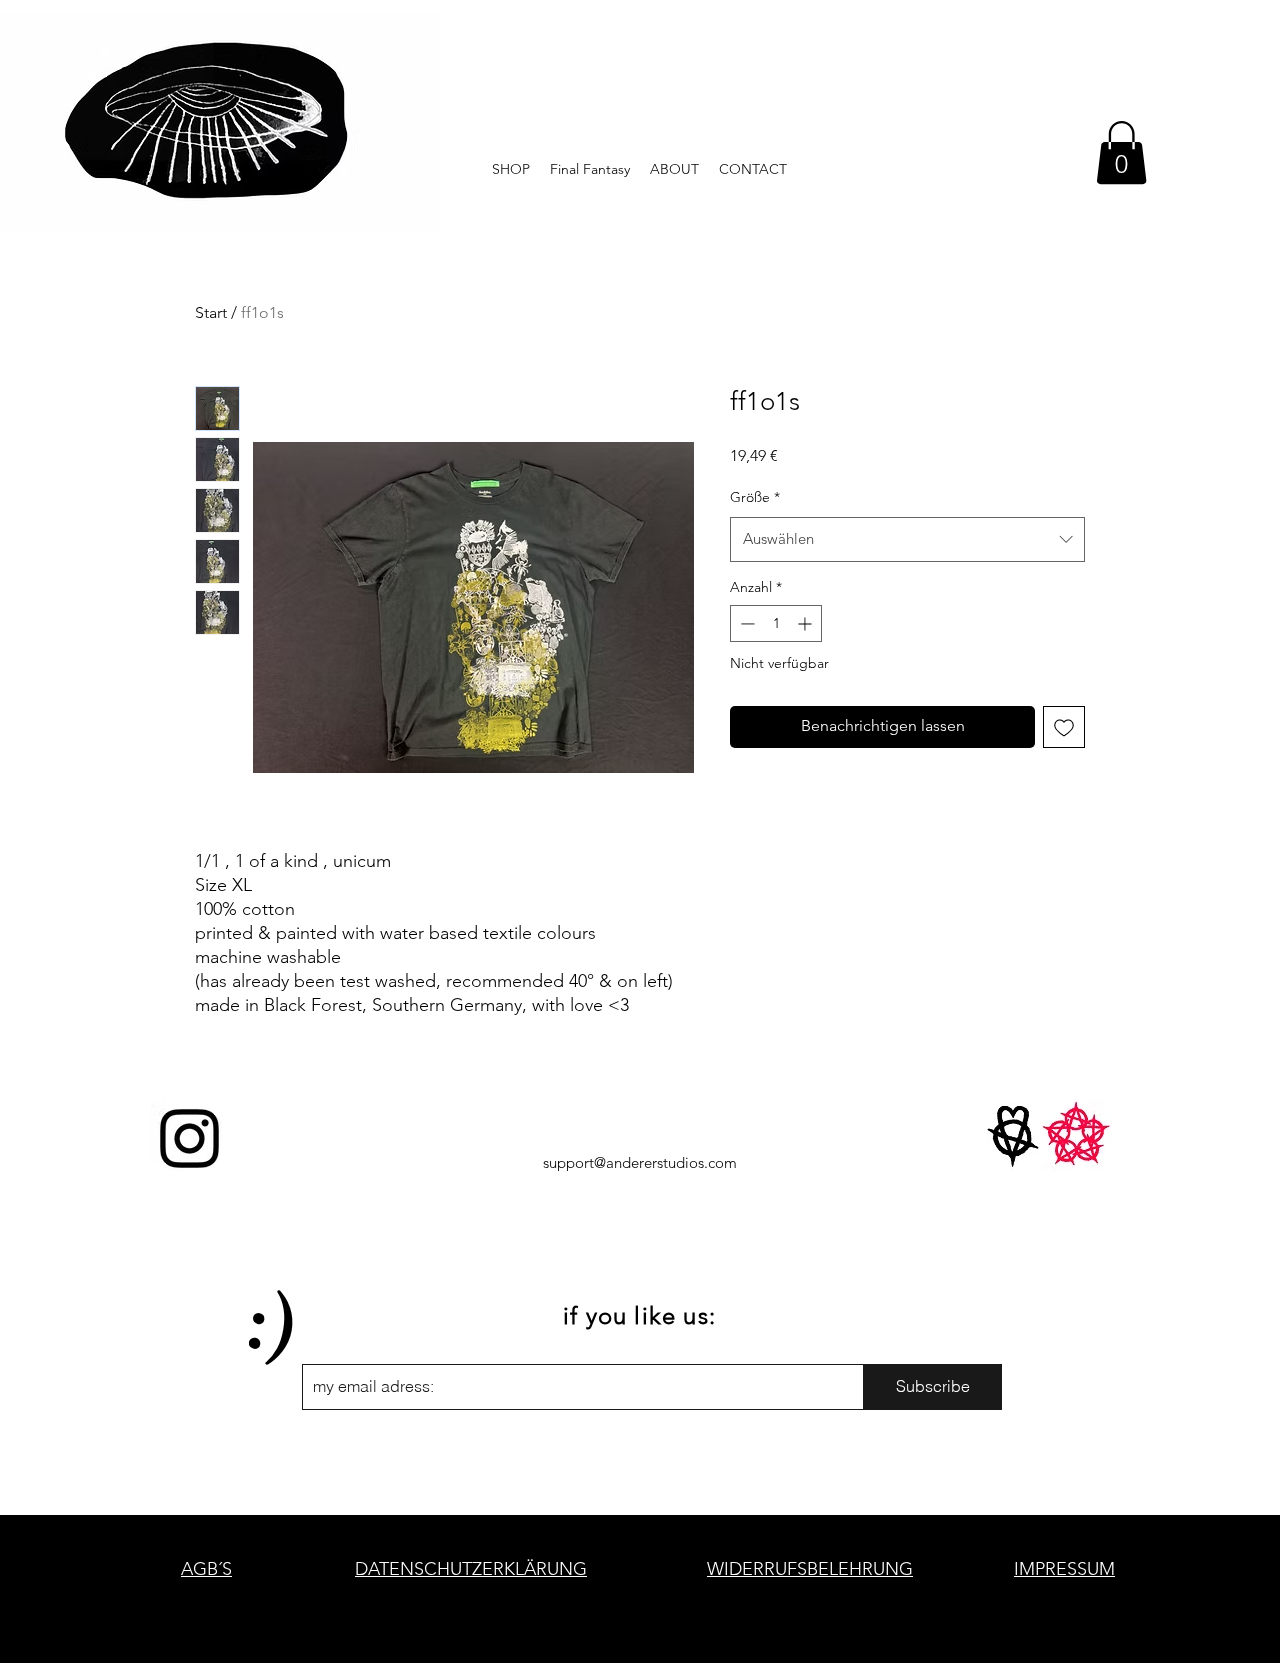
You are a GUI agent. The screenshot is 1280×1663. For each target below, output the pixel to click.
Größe (755, 497)
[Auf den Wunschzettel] (1064, 727)
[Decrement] (745, 623)
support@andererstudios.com (640, 1162)
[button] (1121, 152)
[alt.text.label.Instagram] (189, 1138)
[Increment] (806, 623)
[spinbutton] (776, 623)
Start (211, 312)
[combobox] (907, 539)
